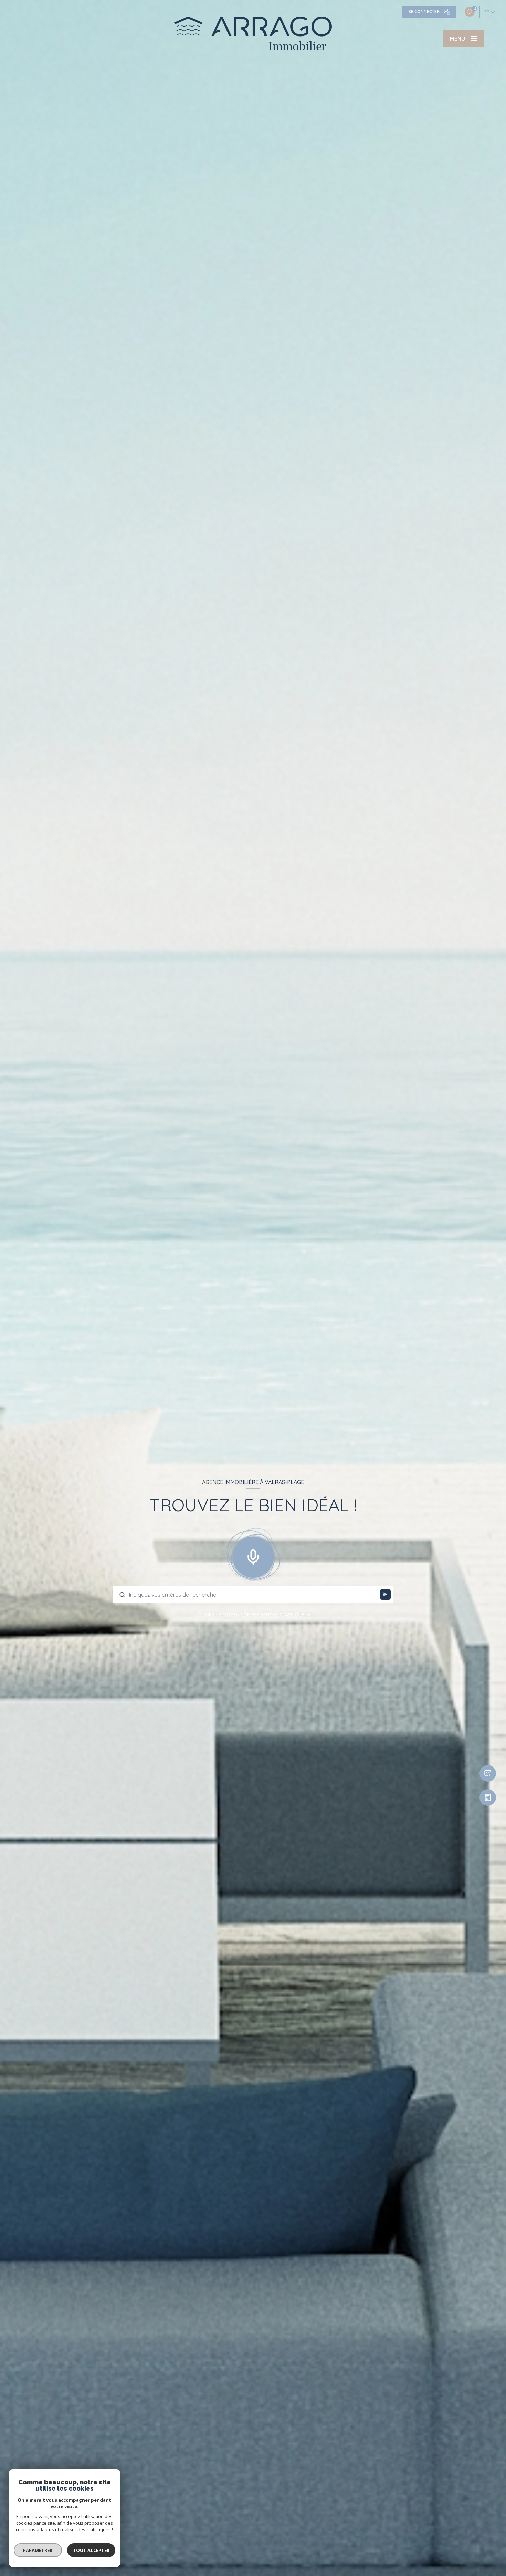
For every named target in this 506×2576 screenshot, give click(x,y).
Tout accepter (91, 2550)
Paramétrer (38, 2550)
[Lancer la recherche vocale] (253, 1556)
